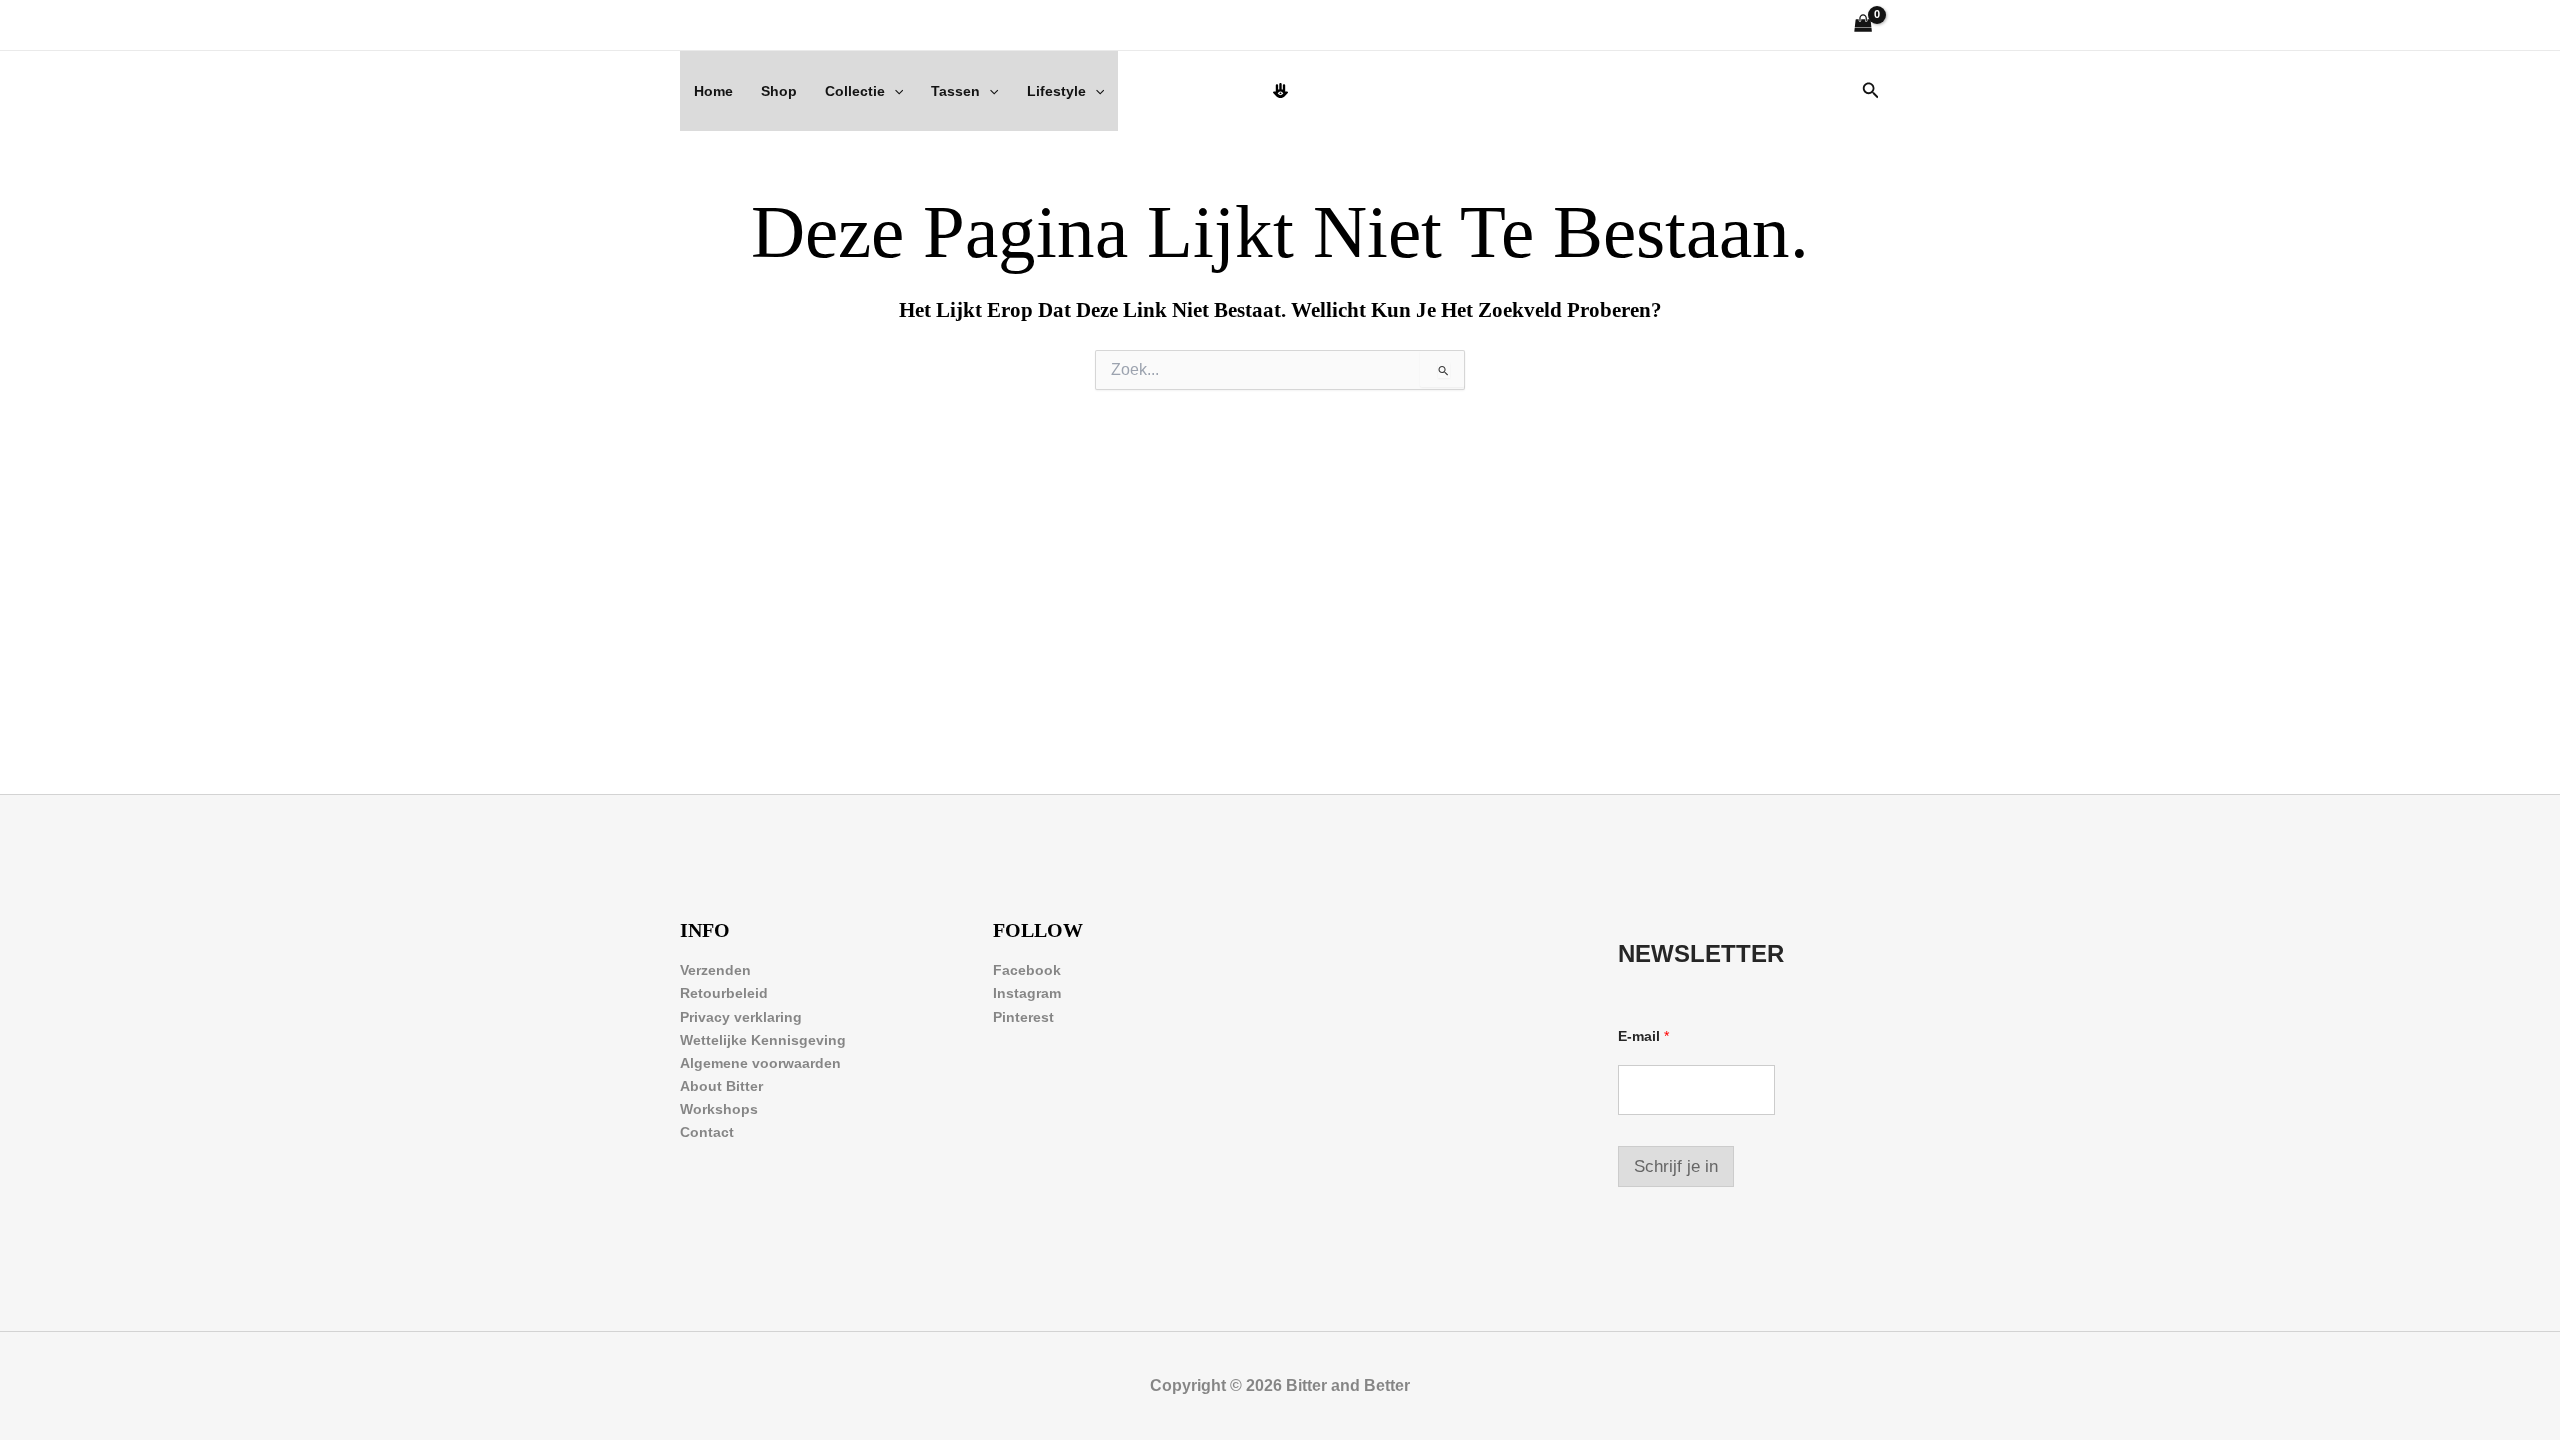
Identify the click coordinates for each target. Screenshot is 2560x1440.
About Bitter (721, 1086)
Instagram (1027, 993)
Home (713, 91)
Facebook (1027, 970)
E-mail (1643, 1036)
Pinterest (1023, 1017)
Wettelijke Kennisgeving (763, 1040)
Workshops (719, 1109)
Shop (779, 91)
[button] (894, 91)
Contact (707, 1132)
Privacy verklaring (741, 1017)
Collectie (855, 91)
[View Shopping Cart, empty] (1863, 25)
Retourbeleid (724, 993)
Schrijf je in (1676, 1166)
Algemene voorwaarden (760, 1063)
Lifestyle (1056, 91)
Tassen (955, 91)
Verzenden (715, 970)
